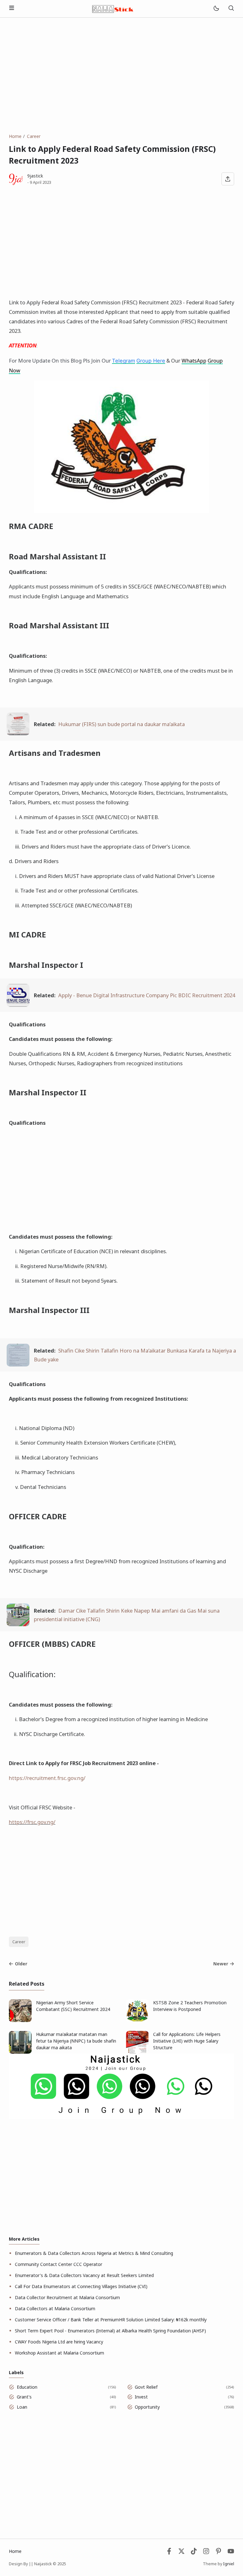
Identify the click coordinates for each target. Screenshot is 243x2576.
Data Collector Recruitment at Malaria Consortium (67, 2297)
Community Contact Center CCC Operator (59, 2264)
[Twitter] (181, 2553)
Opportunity (147, 2407)
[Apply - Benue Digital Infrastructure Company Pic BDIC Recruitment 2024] (18, 1005)
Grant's (24, 2397)
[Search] (231, 9)
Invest (141, 2397)
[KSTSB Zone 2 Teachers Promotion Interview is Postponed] (137, 2020)
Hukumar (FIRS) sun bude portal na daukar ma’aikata (121, 724)
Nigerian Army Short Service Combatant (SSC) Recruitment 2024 (73, 2006)
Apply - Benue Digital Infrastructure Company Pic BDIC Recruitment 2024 (147, 995)
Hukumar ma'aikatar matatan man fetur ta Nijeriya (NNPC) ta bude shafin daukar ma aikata (76, 2041)
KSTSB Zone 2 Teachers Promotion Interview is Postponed (190, 2006)
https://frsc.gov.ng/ (32, 1822)
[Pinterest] (218, 2553)
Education (27, 2387)
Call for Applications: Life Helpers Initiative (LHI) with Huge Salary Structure (187, 2041)
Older (21, 1964)
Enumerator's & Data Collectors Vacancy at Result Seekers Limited (84, 2275)
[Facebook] (169, 2553)
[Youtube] (231, 2553)
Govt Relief (146, 2387)
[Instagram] (206, 2553)
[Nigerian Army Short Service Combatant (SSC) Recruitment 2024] (20, 2020)
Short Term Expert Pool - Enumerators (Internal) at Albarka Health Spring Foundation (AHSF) (110, 2331)
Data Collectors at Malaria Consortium (55, 2308)
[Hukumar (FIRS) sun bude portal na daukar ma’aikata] (18, 733)
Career (19, 1942)
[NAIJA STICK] (113, 8)
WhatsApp (194, 361)
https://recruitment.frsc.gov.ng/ (47, 1778)
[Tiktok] (194, 2553)
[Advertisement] (121, 75)
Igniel (229, 2564)
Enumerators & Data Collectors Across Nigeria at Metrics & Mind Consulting (94, 2253)
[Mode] (216, 9)
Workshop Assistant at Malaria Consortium (59, 2353)
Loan (22, 2407)
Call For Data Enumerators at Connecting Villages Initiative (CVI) (81, 2286)
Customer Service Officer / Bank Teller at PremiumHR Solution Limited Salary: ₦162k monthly (111, 2320)
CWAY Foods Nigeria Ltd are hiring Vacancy (59, 2342)
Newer (221, 1964)
